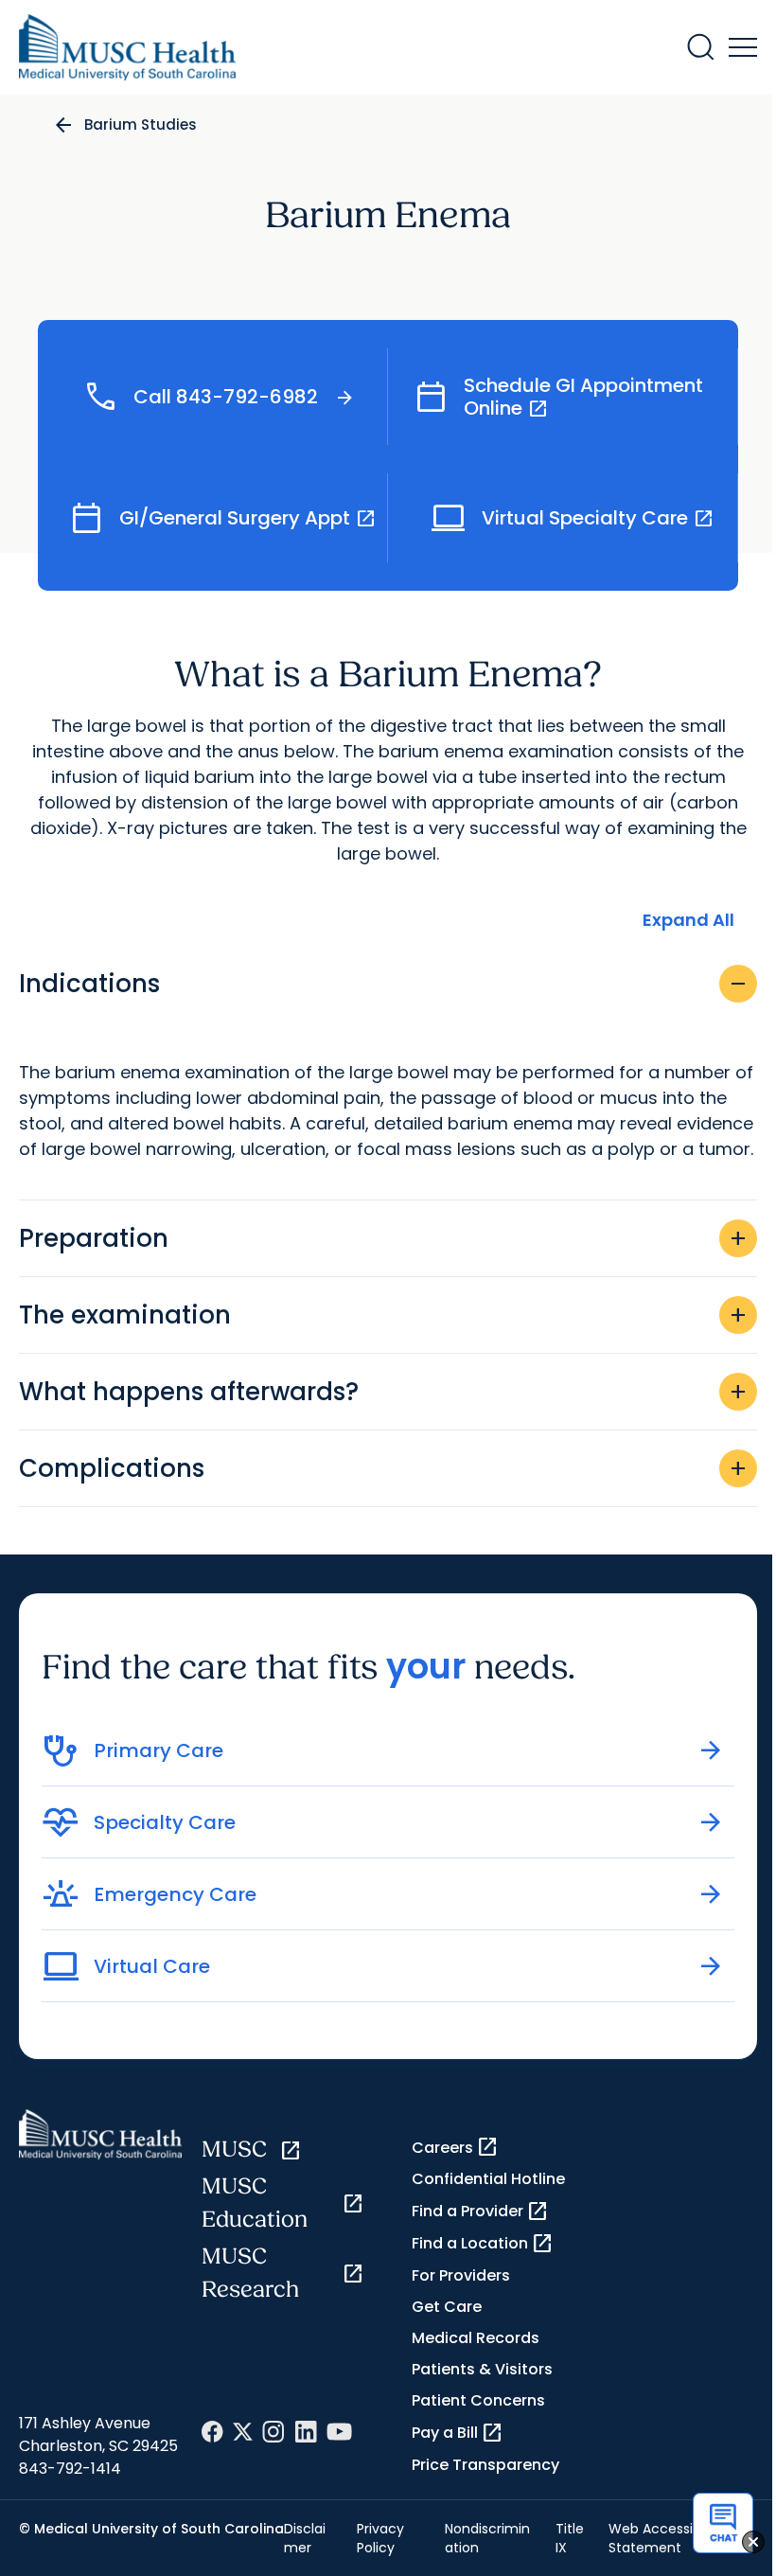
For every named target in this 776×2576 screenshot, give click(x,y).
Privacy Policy (380, 2538)
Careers (455, 2147)
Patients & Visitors (482, 2369)
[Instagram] (273, 2432)
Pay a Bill (458, 2433)
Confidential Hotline (488, 2179)
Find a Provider (480, 2212)
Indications (384, 984)
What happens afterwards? (384, 1392)
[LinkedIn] (306, 2432)
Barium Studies (141, 124)
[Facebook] (212, 2432)
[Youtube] (339, 2432)
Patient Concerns (478, 2400)
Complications (384, 1468)
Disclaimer (305, 2538)
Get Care (447, 2307)
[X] (243, 2432)
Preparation (384, 1238)
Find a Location (483, 2244)
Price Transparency (485, 2465)
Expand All (688, 920)
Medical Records (476, 2338)
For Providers (461, 2275)
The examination (384, 1315)
